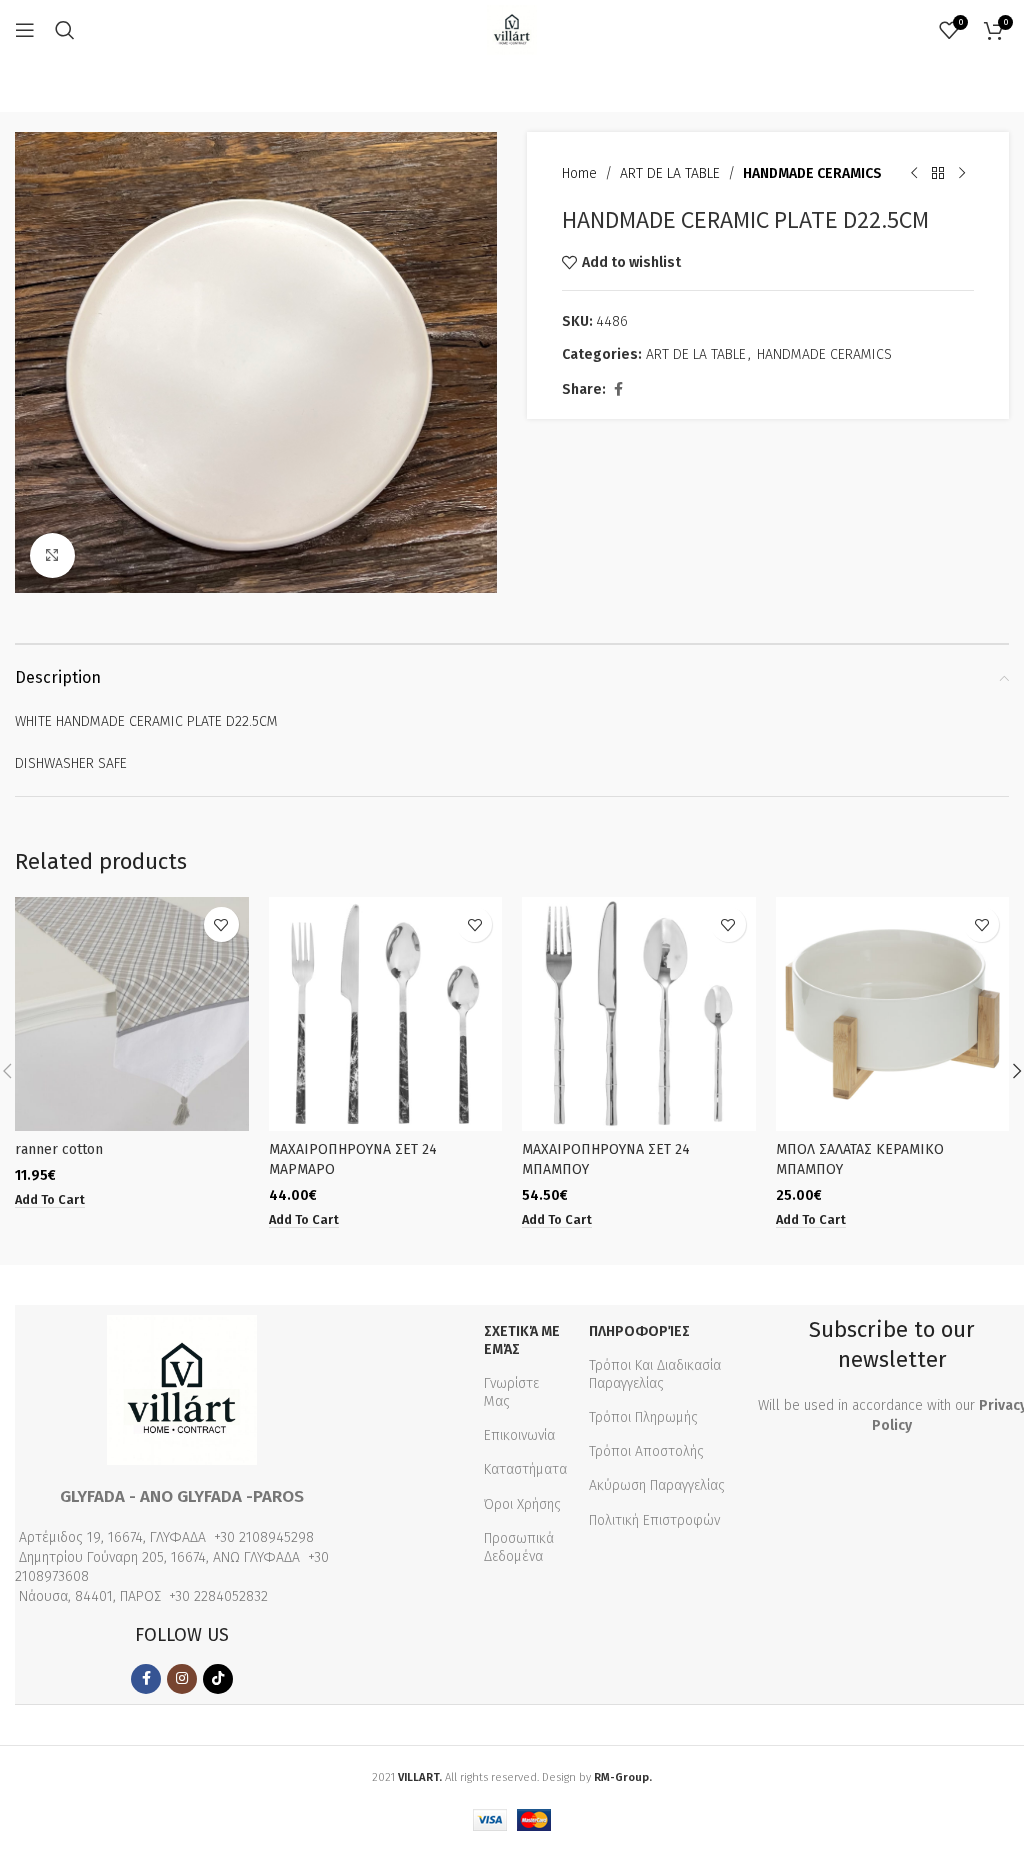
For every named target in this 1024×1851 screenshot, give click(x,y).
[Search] (65, 30)
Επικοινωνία (519, 1435)
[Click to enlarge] (52, 555)
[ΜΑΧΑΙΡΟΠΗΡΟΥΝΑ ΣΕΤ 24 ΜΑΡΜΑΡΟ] (386, 1014)
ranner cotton (59, 1149)
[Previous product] (914, 174)
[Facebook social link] (618, 390)
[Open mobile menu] (25, 30)
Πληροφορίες (639, 1331)
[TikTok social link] (218, 1679)
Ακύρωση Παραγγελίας (657, 1485)
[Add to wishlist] (221, 924)
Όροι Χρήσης (522, 1504)
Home (579, 173)
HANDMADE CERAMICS (812, 173)
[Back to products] (938, 174)
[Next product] (962, 174)
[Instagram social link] (182, 1679)
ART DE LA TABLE (670, 173)
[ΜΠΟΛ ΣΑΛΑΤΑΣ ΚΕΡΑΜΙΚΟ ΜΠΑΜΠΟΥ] (893, 1014)
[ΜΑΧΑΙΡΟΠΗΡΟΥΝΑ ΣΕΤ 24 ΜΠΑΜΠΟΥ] (639, 1014)
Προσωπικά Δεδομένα (519, 1547)
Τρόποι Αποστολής (646, 1451)
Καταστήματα (525, 1469)
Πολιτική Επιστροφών (654, 1520)
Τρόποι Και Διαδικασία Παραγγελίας (655, 1374)
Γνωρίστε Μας (511, 1392)
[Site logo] (512, 29)
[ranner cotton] (132, 1014)
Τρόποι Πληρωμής (643, 1417)
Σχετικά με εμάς (522, 1340)
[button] (50, 1200)
